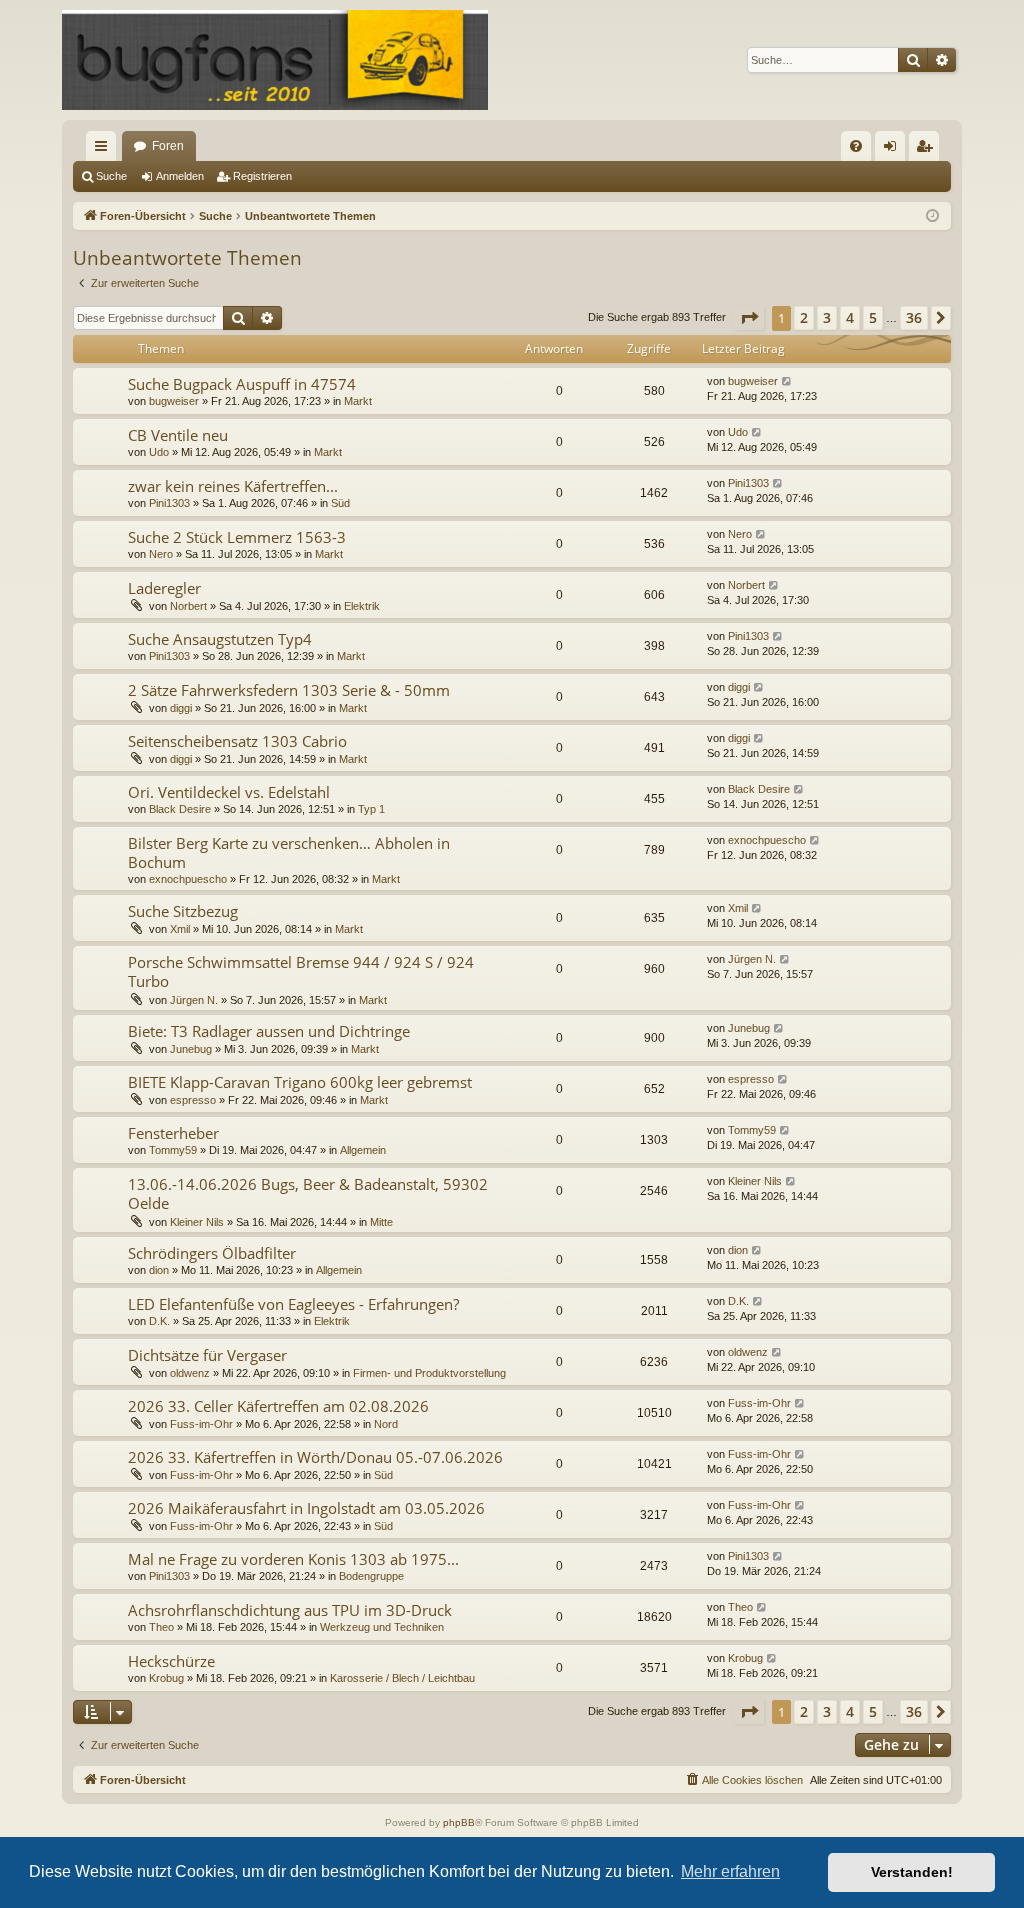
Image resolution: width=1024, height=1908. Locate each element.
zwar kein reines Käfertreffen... (233, 486)
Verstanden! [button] (912, 1872)
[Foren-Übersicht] (275, 60)
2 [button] (804, 317)
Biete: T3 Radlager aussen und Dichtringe (269, 1031)
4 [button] (850, 317)
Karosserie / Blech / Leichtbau (402, 1678)
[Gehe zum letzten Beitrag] (787, 381)
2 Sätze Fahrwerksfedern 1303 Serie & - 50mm (289, 690)
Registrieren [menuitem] (928, 150)
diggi (181, 708)
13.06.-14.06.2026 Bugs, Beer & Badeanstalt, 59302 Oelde (308, 1193)
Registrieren (262, 176)
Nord (386, 1424)
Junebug (191, 1049)
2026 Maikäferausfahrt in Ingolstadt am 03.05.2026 (306, 1508)
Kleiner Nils (197, 1222)
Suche (111, 176)
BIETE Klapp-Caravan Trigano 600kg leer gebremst (300, 1082)
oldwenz (190, 1373)
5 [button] (873, 317)
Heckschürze (171, 1661)
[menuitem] (856, 146)
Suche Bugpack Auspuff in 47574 (242, 384)
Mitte (381, 1222)
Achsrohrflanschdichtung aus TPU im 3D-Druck (290, 1610)
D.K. (159, 1321)
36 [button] (914, 317)
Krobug (166, 1678)
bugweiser (174, 401)
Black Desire (180, 809)
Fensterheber (173, 1133)
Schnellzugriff (105, 150)
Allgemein (363, 1150)
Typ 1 (371, 809)
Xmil (180, 929)
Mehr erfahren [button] (730, 1871)
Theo (161, 1627)
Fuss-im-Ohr (201, 1424)
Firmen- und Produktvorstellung (429, 1373)
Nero (161, 554)
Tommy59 (173, 1150)
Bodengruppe (371, 1576)
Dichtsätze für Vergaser (207, 1355)
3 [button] (827, 317)
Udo (159, 452)
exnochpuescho (188, 879)
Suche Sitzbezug (183, 911)
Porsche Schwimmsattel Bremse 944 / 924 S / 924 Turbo (301, 971)
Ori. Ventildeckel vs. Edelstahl (229, 792)
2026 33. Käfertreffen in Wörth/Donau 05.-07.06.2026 (315, 1457)
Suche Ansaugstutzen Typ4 (220, 639)
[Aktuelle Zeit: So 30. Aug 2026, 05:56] (932, 216)
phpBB (459, 1822)
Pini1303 (169, 503)
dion (159, 1270)
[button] (749, 318)
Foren (168, 146)
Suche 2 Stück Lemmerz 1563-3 (237, 537)
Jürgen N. (194, 1000)
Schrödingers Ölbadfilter (212, 1253)
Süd (340, 503)
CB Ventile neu (178, 435)
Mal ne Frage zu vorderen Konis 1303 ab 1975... (293, 1559)
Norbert (188, 606)
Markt (358, 401)
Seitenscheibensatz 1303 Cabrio (237, 741)
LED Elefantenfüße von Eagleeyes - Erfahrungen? (293, 1304)
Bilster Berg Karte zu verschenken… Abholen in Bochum (289, 852)
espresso (193, 1100)
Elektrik (362, 606)
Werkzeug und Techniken (382, 1627)
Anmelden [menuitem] (894, 150)
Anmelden (180, 176)
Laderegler (164, 588)
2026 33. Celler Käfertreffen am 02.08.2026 (278, 1406)
